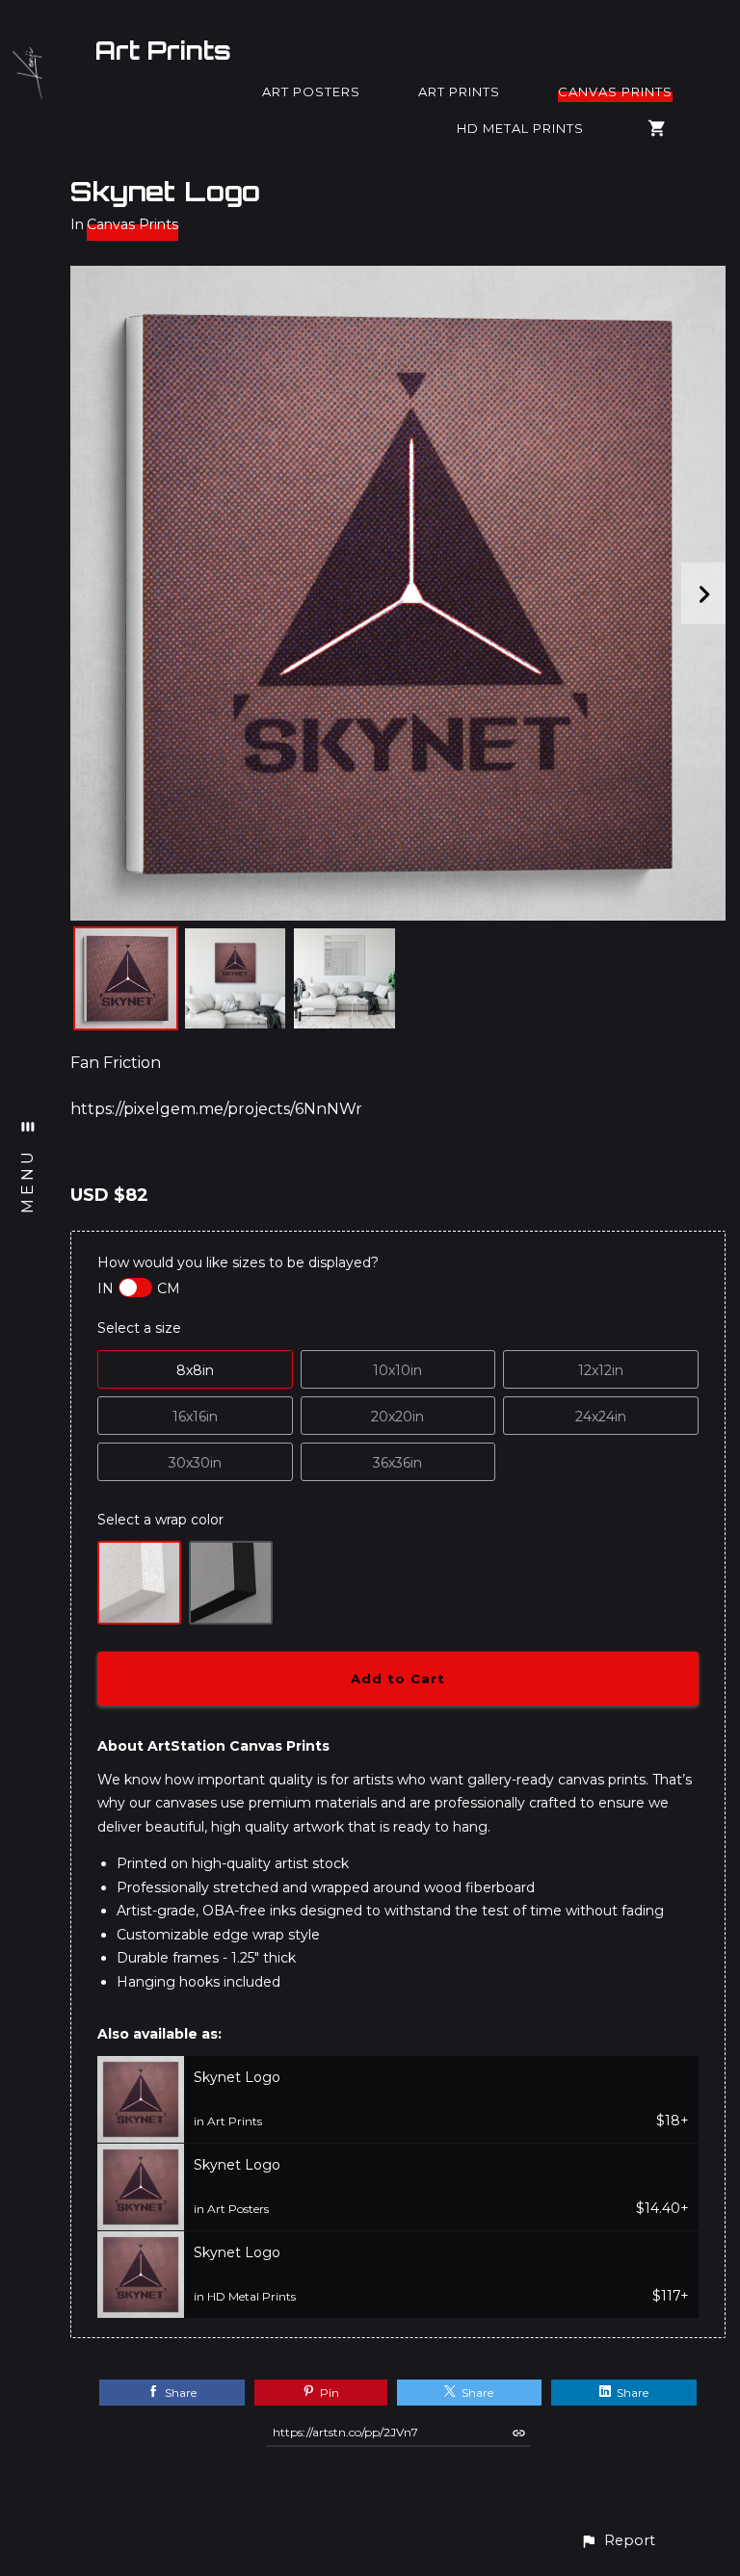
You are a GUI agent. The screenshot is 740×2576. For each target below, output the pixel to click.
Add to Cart (398, 1678)
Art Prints (163, 50)
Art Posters (311, 91)
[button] (618, 2541)
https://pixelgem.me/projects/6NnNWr (216, 1109)
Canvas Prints (615, 91)
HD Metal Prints (520, 128)
